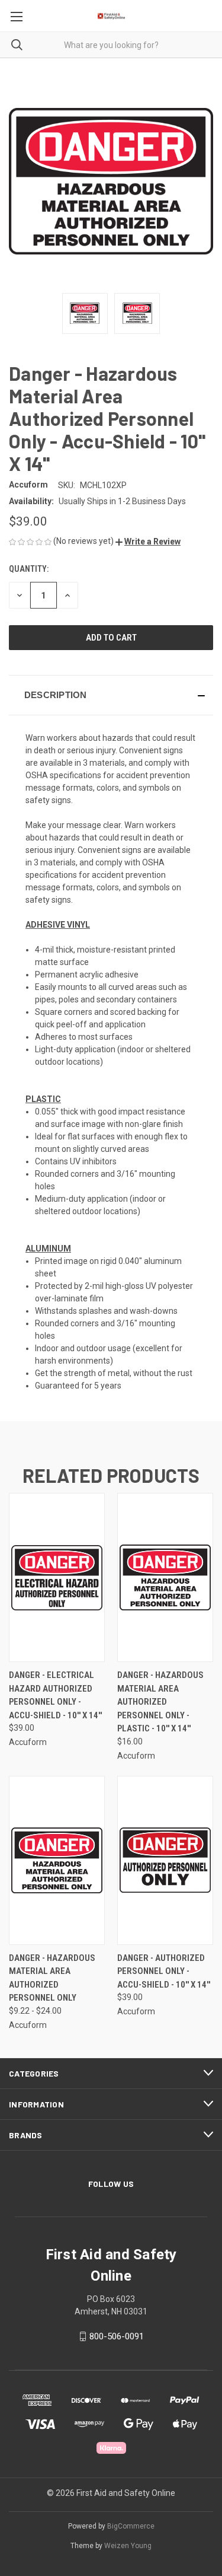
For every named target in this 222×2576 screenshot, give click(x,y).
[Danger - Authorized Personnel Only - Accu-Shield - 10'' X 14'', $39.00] (165, 1860)
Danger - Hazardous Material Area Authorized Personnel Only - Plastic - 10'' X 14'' (160, 1702)
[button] (148, 542)
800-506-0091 (117, 2336)
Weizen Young (128, 2546)
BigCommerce (131, 2526)
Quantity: (29, 569)
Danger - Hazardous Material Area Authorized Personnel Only (52, 1978)
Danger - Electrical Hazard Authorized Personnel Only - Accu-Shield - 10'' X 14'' (55, 1695)
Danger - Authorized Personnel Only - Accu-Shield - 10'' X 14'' (164, 1971)
